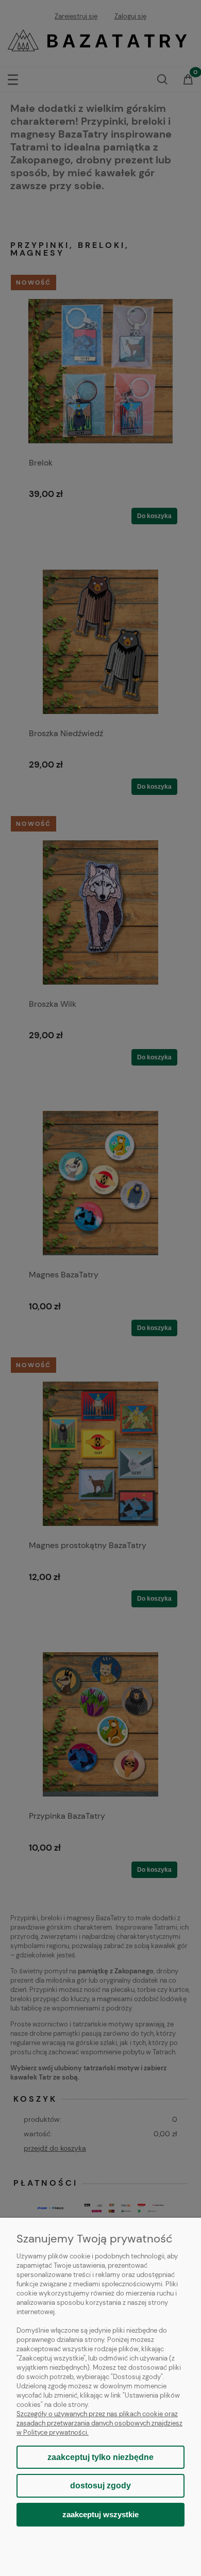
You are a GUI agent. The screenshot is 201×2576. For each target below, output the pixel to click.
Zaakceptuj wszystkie (100, 2514)
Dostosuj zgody (100, 2486)
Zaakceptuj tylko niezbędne (100, 2457)
